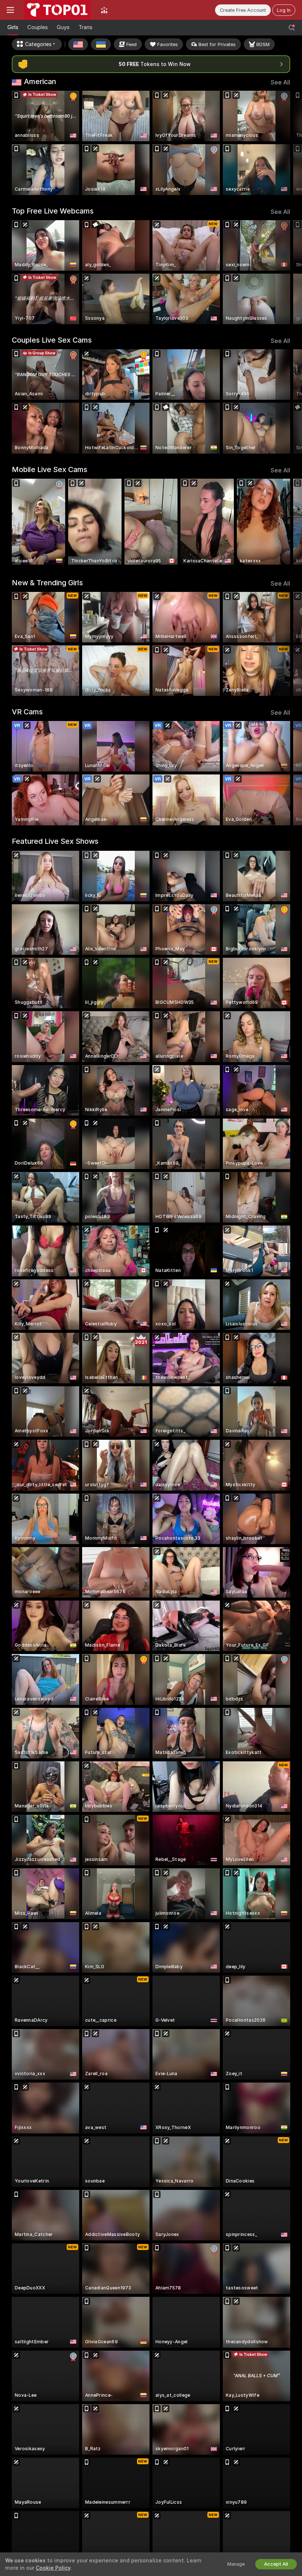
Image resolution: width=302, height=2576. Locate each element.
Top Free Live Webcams (53, 211)
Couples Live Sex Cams (52, 340)
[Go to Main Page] (57, 10)
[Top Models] (104, 10)
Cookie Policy (53, 2568)
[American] (78, 44)
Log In (284, 10)
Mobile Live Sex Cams (50, 469)
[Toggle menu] (10, 10)
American (40, 82)
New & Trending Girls (47, 583)
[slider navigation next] (287, 143)
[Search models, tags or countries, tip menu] (292, 28)
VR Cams (27, 712)
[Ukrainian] (101, 44)
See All (280, 82)
